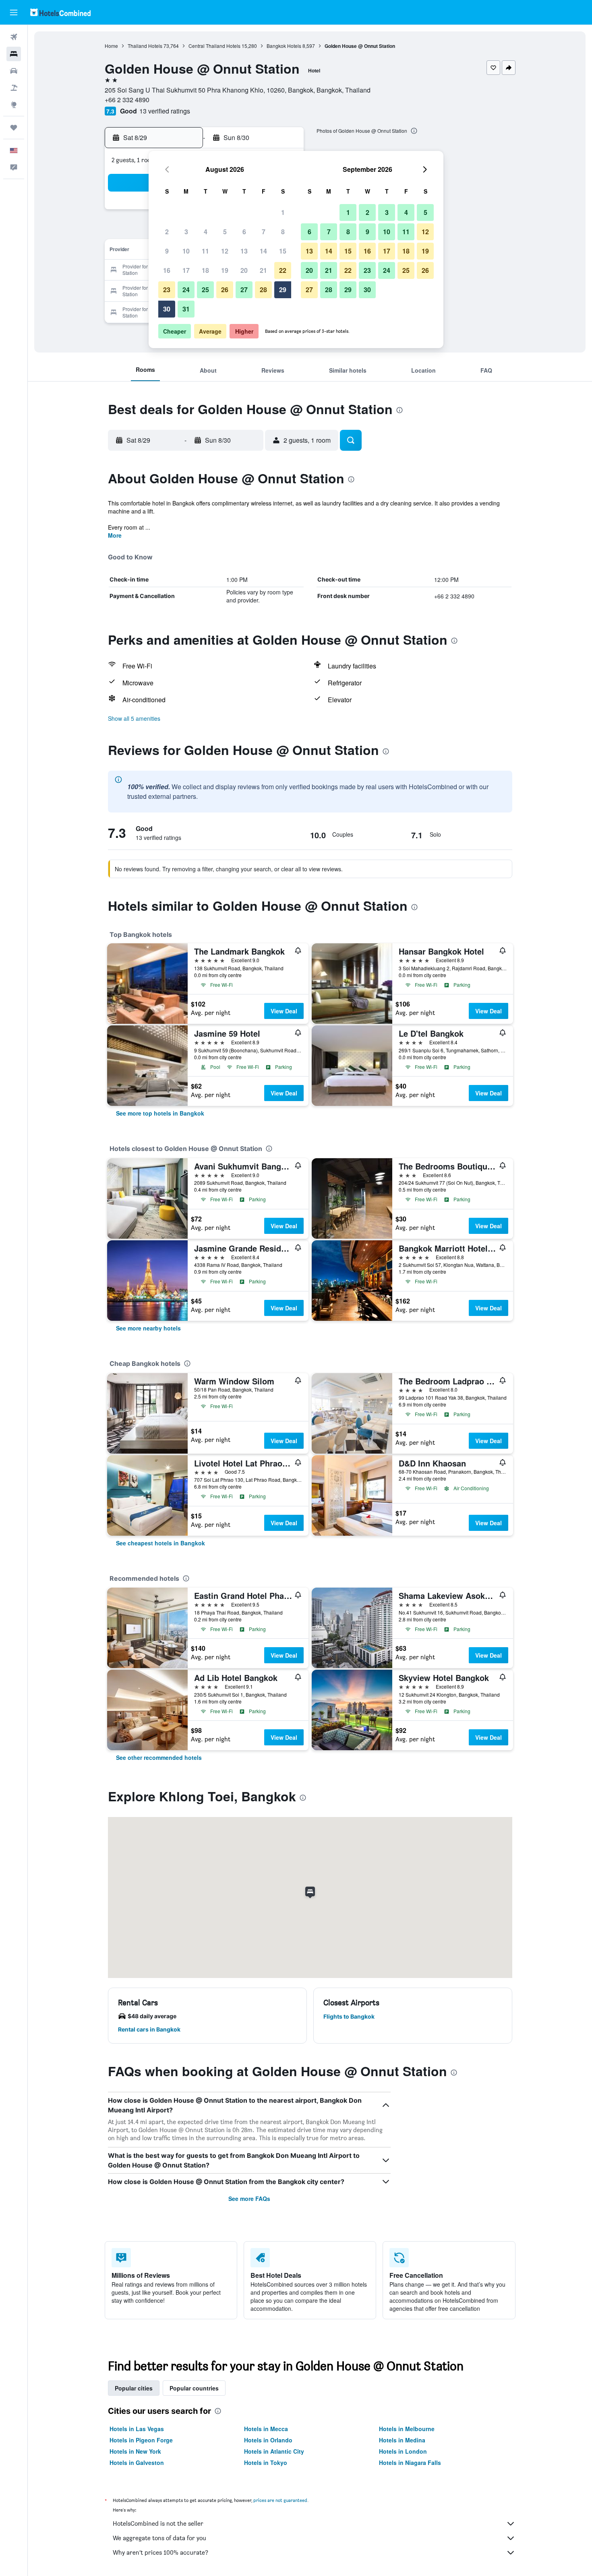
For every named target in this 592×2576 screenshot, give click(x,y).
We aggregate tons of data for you (159, 2538)
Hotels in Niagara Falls (410, 2463)
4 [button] (206, 232)
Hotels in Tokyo (266, 2463)
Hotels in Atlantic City (274, 2451)
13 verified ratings (165, 111)
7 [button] (264, 232)
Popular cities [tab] (134, 2388)
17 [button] (186, 270)
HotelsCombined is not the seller (158, 2523)
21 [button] (263, 270)
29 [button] (283, 290)
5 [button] (225, 232)
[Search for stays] (14, 54)
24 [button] (186, 290)
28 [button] (263, 290)
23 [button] (167, 290)
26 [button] (225, 290)
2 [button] (167, 232)
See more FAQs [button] (249, 2199)
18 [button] (205, 270)
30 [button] (167, 309)
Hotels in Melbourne (407, 2429)
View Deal (284, 1011)
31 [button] (186, 309)
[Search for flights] (14, 37)
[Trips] (14, 128)
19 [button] (225, 270)
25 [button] (205, 290)
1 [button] (283, 212)
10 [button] (186, 251)
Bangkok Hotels (284, 46)
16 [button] (167, 270)
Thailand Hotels (145, 46)
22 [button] (283, 270)
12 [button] (225, 251)
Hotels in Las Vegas (137, 2429)
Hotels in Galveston (137, 2463)
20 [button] (244, 270)
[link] (160, 1113)
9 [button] (167, 251)
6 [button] (244, 232)
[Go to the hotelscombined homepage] (60, 12)
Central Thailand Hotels (214, 46)
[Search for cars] (14, 71)
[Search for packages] (14, 88)
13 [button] (244, 251)
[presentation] (414, 131)
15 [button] (283, 251)
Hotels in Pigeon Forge (141, 2440)
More (115, 535)
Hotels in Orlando (268, 2440)
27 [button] (244, 290)
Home (111, 46)
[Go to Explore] (14, 105)
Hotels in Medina (402, 2440)
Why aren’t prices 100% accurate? (160, 2552)
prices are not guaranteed (280, 2500)
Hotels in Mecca (266, 2429)
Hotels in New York (135, 2451)
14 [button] (263, 251)
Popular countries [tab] (194, 2388)
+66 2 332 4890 (127, 100)
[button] (14, 12)
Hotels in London (403, 2451)
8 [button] (283, 232)
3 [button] (186, 232)
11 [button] (205, 251)
